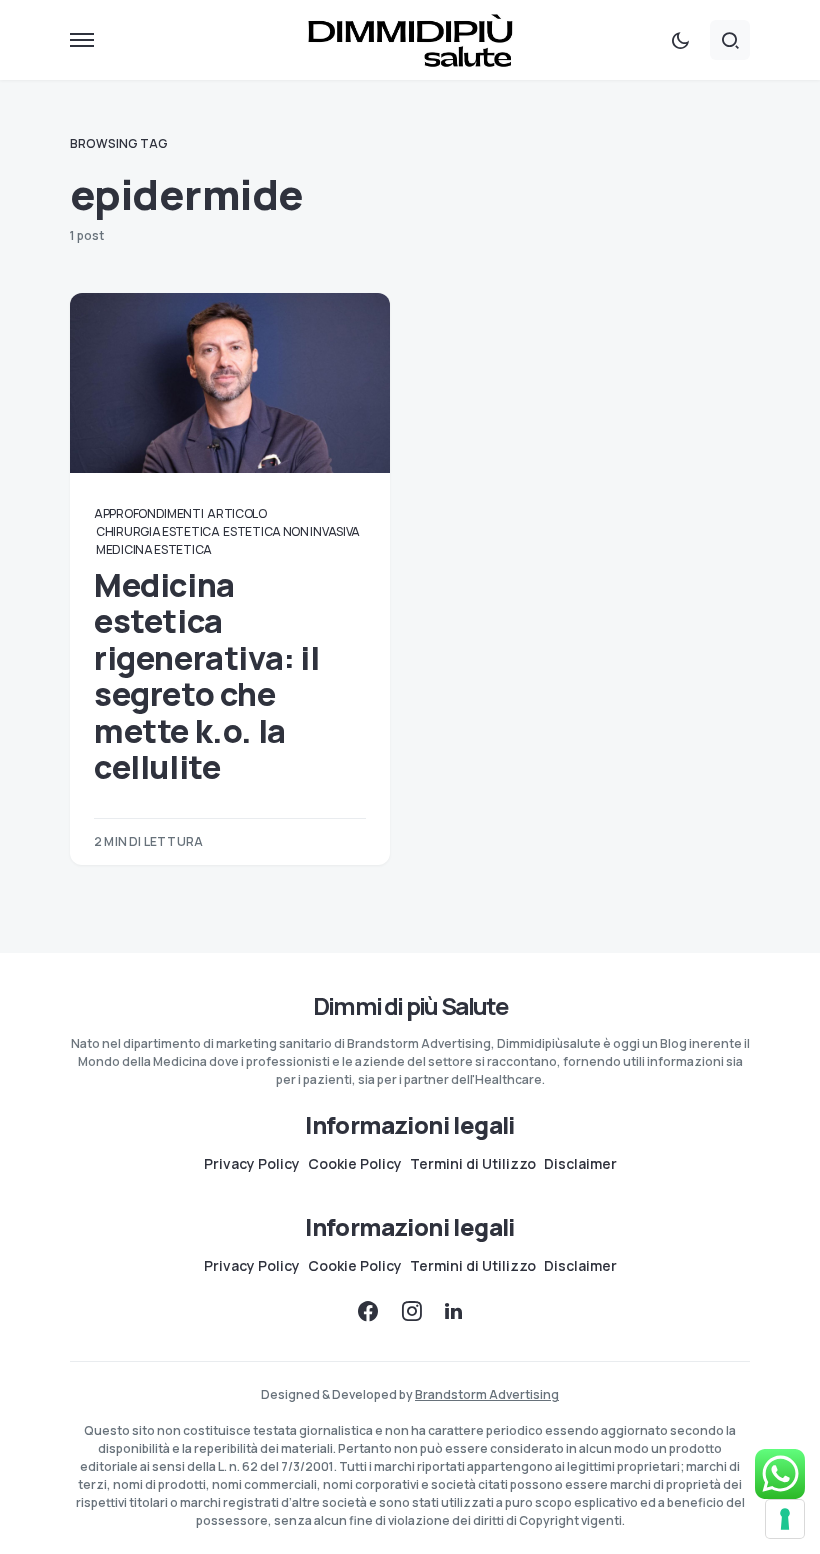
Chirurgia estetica (158, 531)
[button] (82, 40)
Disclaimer (580, 1164)
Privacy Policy (252, 1164)
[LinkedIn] (453, 1311)
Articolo (237, 513)
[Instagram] (412, 1311)
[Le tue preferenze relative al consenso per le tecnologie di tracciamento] (785, 1519)
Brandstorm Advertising (487, 1394)
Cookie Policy (355, 1164)
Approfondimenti (149, 513)
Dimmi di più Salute (410, 1005)
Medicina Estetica (154, 549)
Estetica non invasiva (291, 531)
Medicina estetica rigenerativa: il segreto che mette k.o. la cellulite (207, 676)
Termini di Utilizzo (473, 1164)
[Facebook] (368, 1311)
